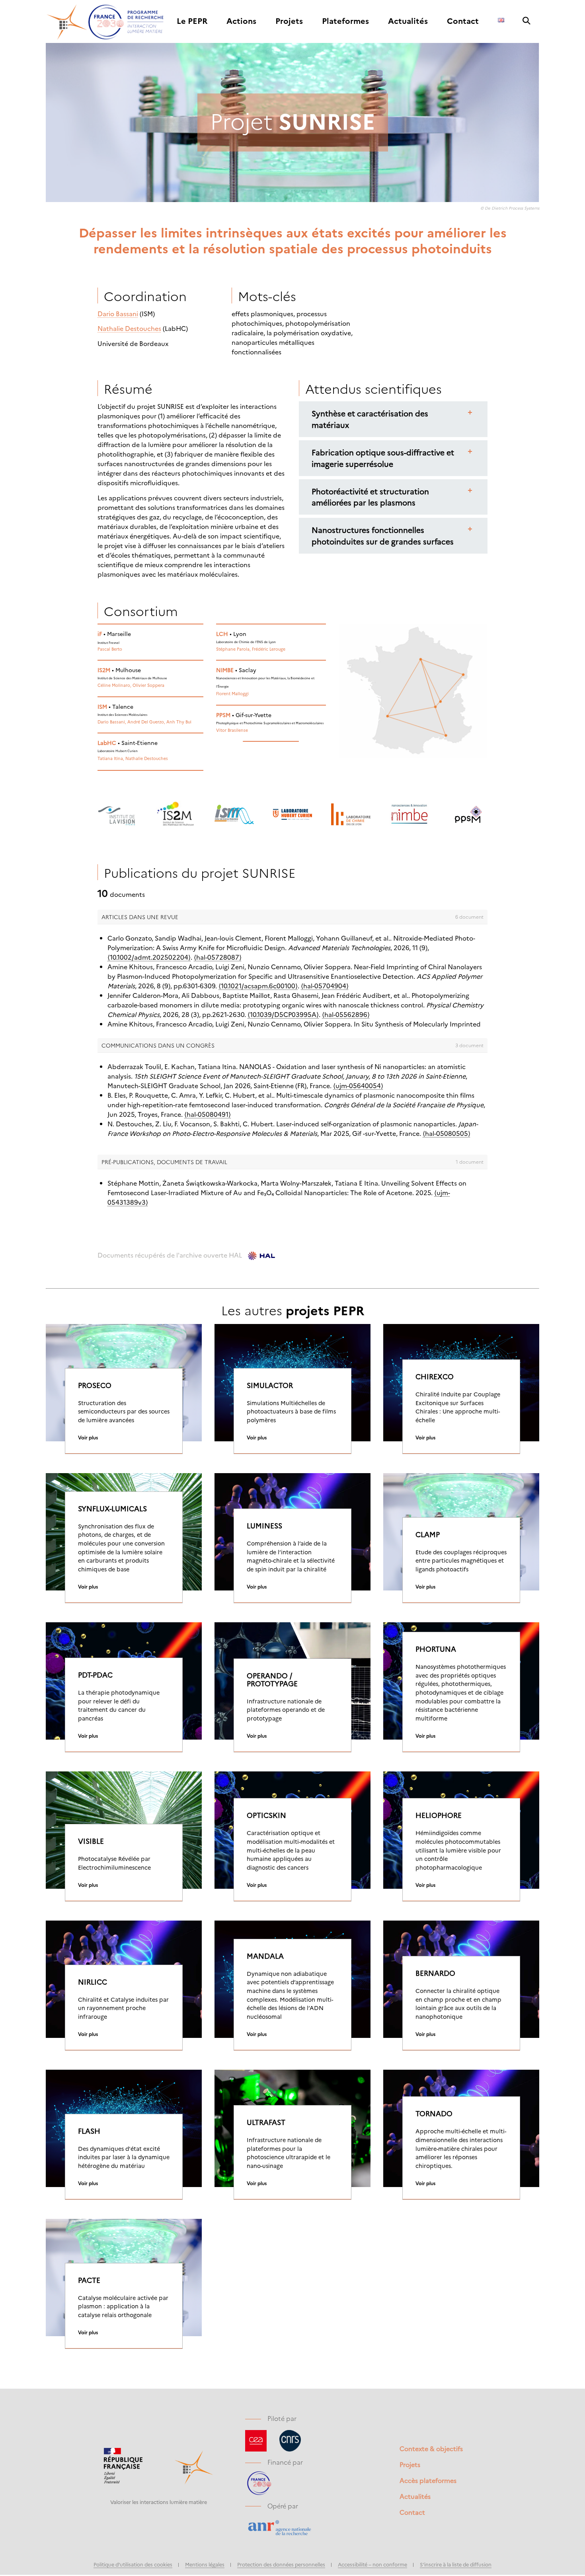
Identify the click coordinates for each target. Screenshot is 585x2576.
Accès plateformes (428, 2480)
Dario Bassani (118, 313)
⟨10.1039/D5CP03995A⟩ (283, 1014)
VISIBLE (91, 1841)
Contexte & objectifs (431, 2448)
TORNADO (434, 2113)
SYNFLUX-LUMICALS (112, 1509)
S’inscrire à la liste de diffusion (456, 2564)
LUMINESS (264, 1526)
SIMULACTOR (270, 1385)
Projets (289, 21)
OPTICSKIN (266, 1815)
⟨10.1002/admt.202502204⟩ (149, 957)
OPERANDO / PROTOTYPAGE (272, 1680)
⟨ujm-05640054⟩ (358, 1085)
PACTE (89, 2280)
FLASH (89, 2131)
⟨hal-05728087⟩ (218, 957)
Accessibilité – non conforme (372, 2564)
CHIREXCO (435, 1376)
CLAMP (428, 1534)
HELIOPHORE (439, 1815)
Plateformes (345, 21)
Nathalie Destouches (129, 328)
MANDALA (265, 1956)
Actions (241, 21)
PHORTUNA (436, 1649)
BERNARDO (435, 1973)
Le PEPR (192, 21)
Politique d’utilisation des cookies (133, 2564)
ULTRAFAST (266, 2122)
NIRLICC (93, 1982)
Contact (463, 21)
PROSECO (95, 1385)
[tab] (393, 419)
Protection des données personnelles (281, 2564)
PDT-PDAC (95, 1675)
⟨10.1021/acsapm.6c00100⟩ (258, 986)
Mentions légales (205, 2564)
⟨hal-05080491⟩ (208, 1114)
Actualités (408, 21)
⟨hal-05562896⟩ (346, 1014)
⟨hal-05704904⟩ (325, 986)
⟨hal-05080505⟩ (447, 1133)
